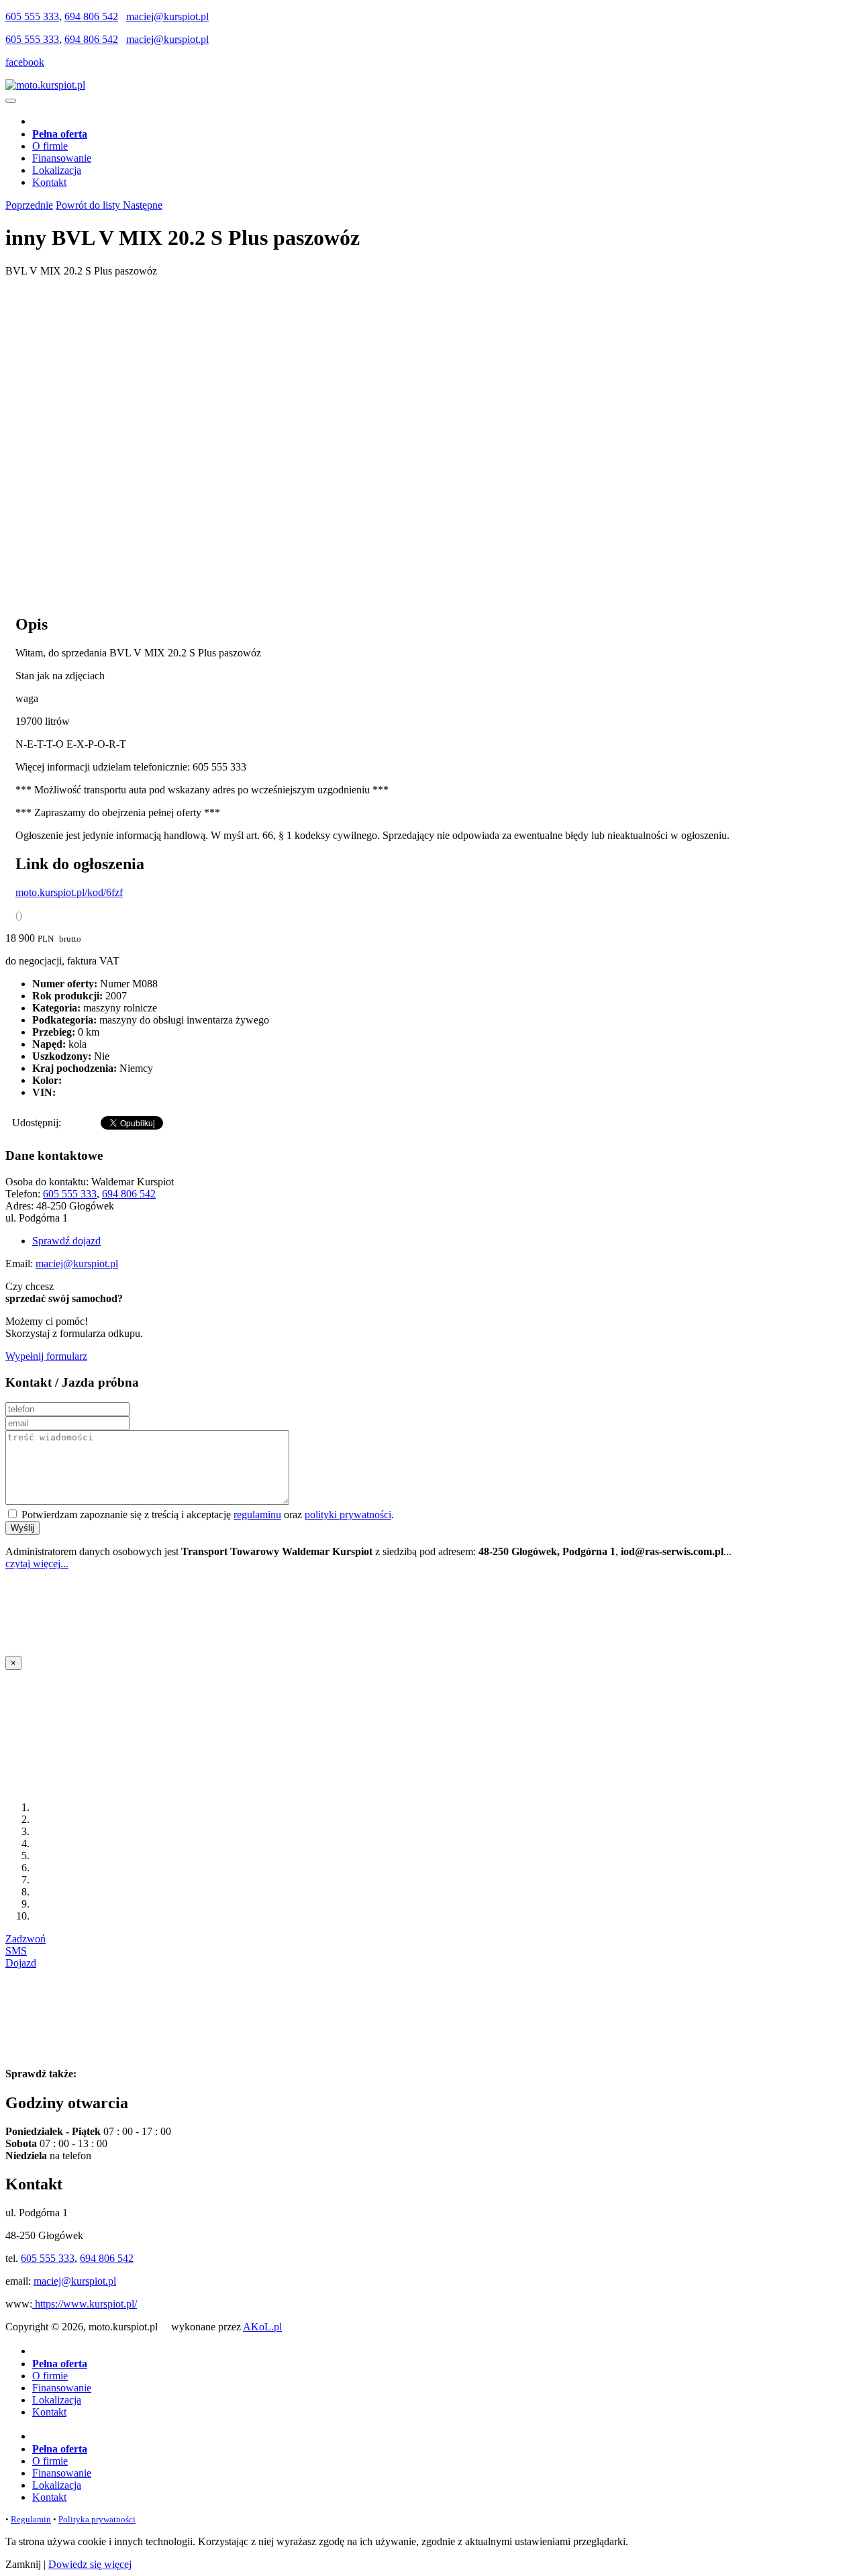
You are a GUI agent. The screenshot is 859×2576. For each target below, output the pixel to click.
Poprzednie (29, 205)
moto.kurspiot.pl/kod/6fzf (69, 892)
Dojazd (21, 1963)
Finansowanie (62, 158)
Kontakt (49, 182)
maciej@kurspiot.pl (167, 16)
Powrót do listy (89, 205)
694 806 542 (91, 16)
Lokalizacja (57, 170)
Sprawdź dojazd (66, 1241)
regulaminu (257, 1515)
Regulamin (31, 2519)
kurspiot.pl (104, 2074)
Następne (143, 205)
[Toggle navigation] (11, 101)
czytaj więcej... (37, 1564)
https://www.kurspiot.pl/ (85, 2304)
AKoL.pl (262, 2327)
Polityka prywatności (97, 2519)
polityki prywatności (348, 1515)
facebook (25, 62)
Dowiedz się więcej (90, 2564)
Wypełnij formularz (46, 1356)
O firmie (50, 146)
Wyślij (22, 1528)
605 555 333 (32, 16)
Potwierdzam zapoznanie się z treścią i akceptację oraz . (206, 1515)
